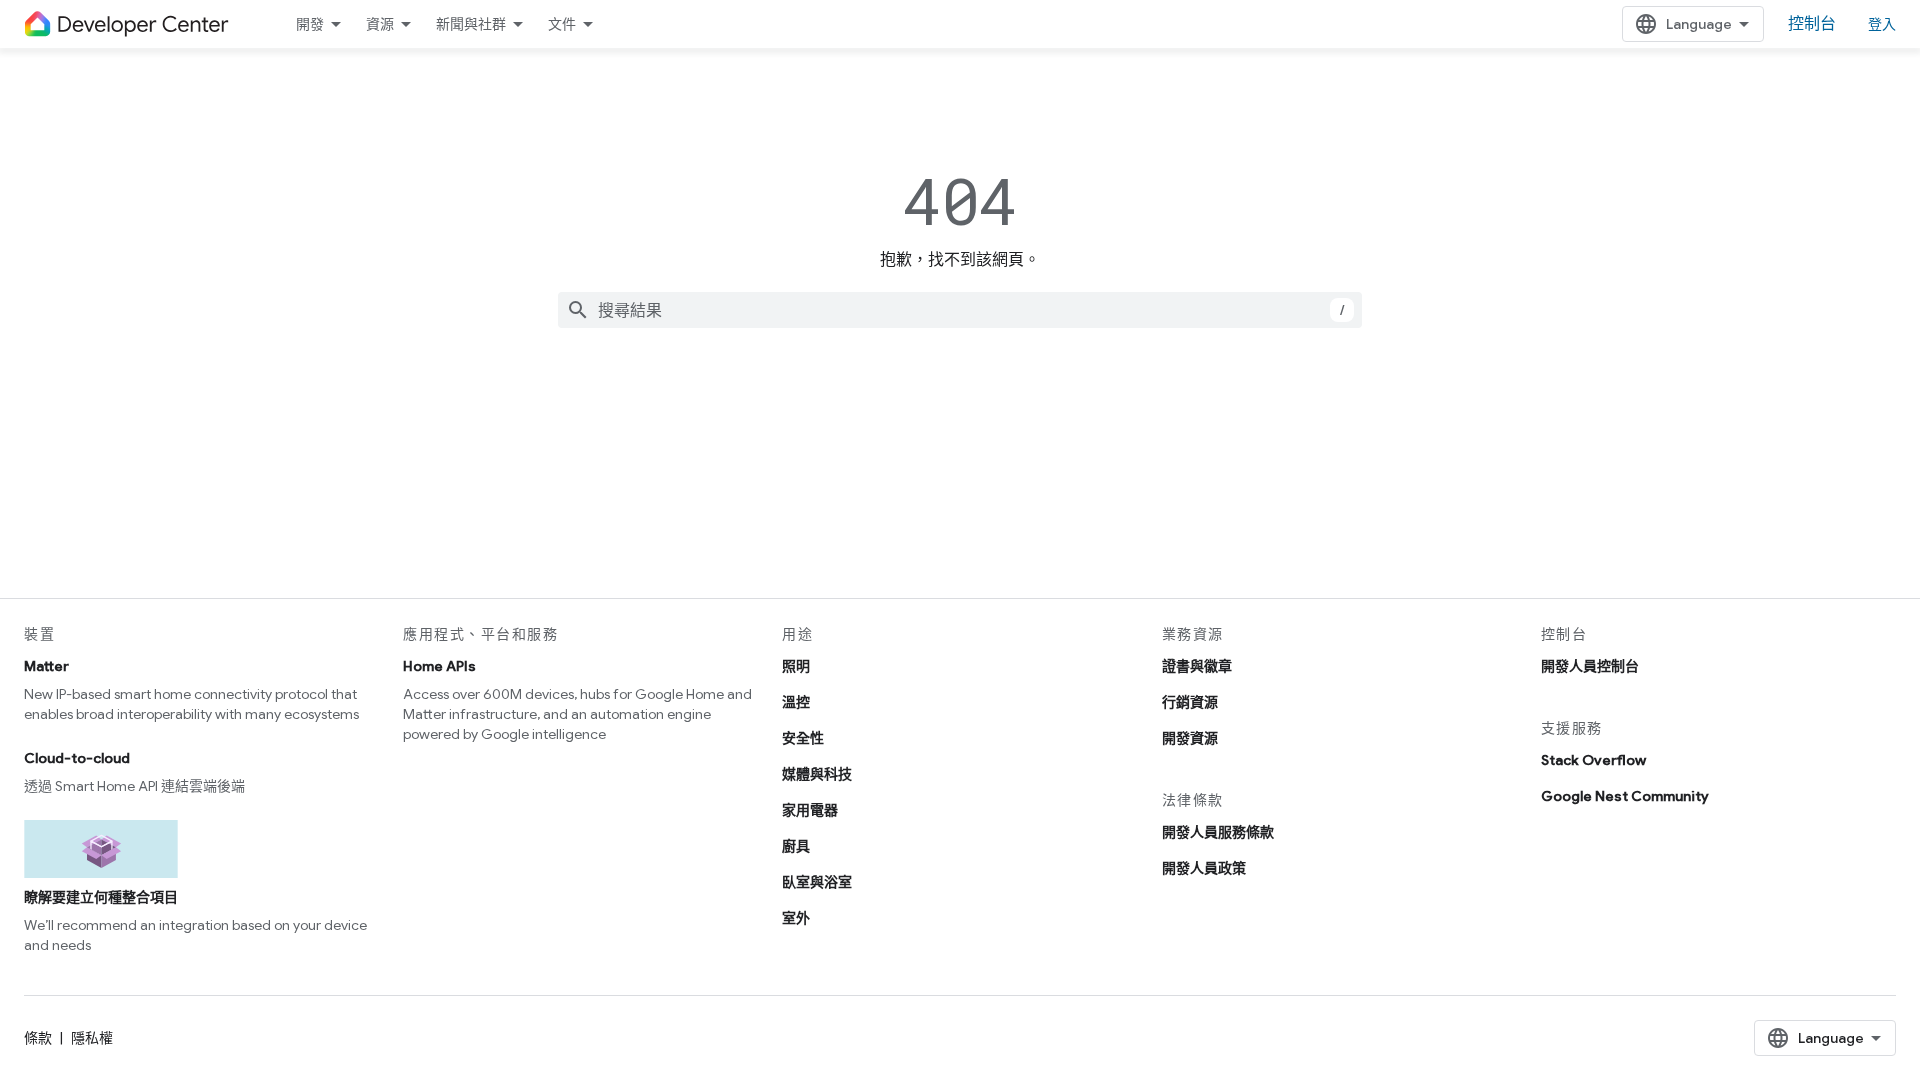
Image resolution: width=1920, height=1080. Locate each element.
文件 (562, 24)
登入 (1882, 24)
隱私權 (92, 1038)
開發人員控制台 (1590, 666)
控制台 (1812, 24)
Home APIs (439, 666)
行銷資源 (1190, 702)
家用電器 (810, 810)
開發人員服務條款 (1218, 832)
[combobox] (960, 310)
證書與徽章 (1197, 666)
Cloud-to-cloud (77, 758)
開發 (310, 24)
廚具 (796, 846)
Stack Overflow (1593, 760)
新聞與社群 (471, 24)
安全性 (803, 738)
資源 (380, 24)
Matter (46, 666)
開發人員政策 (1204, 868)
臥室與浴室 (817, 882)
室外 (796, 918)
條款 (38, 1038)
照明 (796, 666)
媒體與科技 (817, 774)
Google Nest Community (1625, 796)
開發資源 (1190, 738)
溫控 (796, 702)
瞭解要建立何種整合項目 (101, 897)
